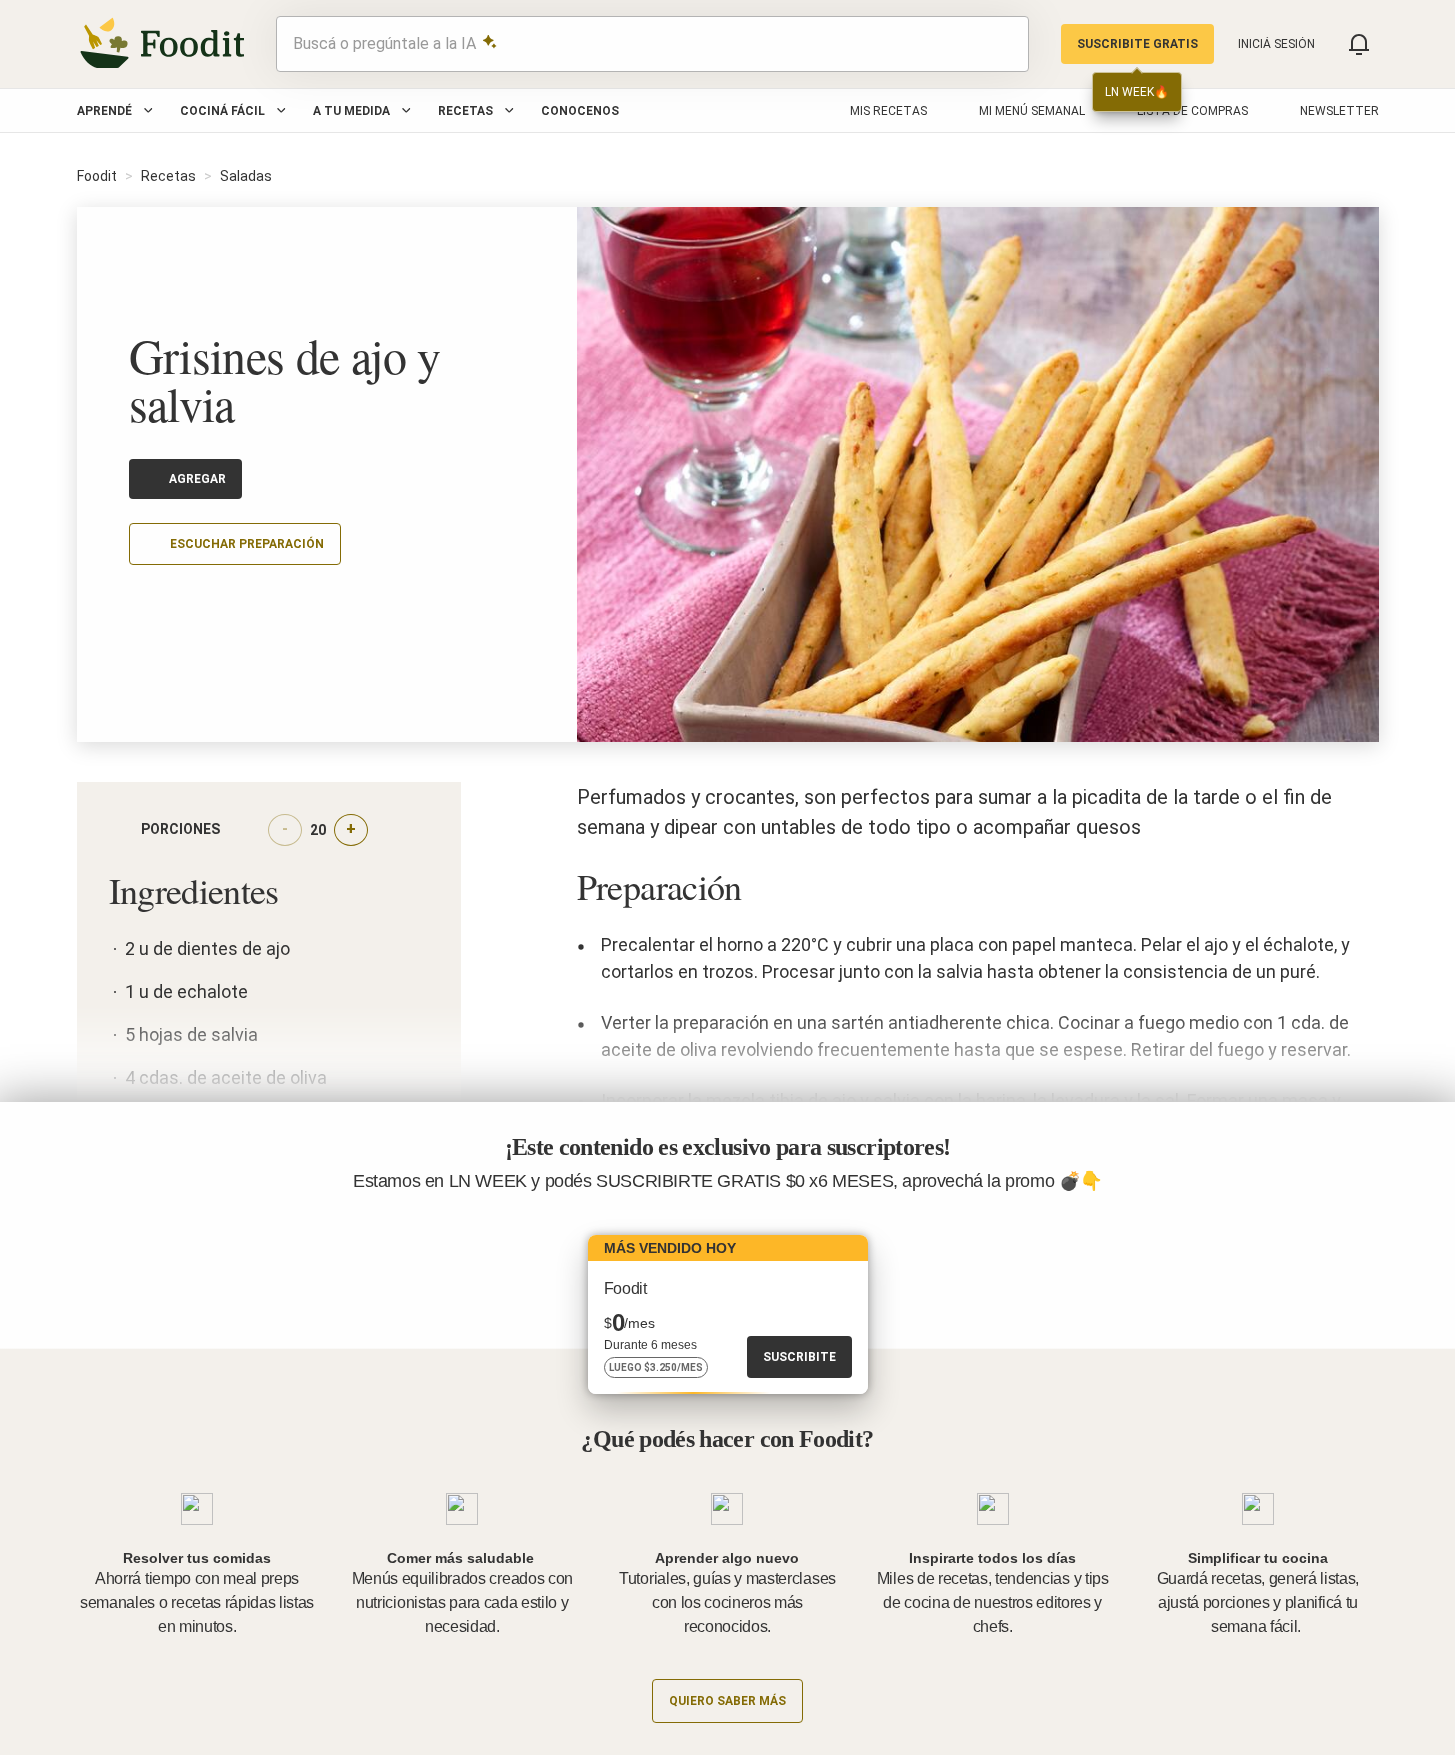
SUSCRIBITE (799, 1357)
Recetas (465, 111)
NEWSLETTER (1339, 111)
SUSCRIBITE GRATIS (1137, 44)
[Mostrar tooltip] (236, 830)
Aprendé (104, 111)
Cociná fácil (222, 111)
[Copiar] (141, 603)
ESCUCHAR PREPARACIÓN (247, 544)
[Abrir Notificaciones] (1359, 44)
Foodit (97, 176)
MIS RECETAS (888, 111)
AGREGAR (197, 479)
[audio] (1004, 44)
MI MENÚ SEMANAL (1032, 111)
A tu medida (351, 111)
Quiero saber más (727, 1701)
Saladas (246, 176)
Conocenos (580, 111)
